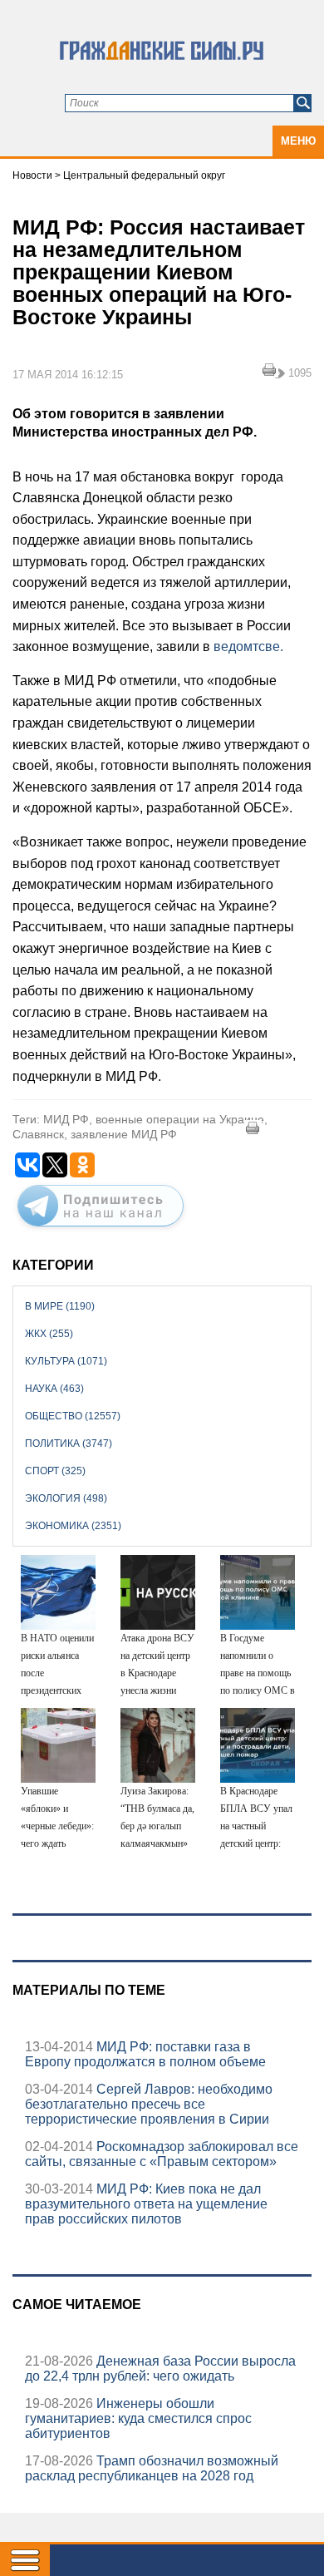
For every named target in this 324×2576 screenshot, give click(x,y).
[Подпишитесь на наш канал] (101, 1230)
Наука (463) (54, 1389)
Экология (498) (66, 1498)
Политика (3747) (69, 1443)
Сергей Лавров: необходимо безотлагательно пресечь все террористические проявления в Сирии (149, 2104)
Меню (298, 141)
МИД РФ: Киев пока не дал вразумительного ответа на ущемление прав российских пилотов (146, 2204)
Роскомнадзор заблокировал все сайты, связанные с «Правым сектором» (162, 2154)
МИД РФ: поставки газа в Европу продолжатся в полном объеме (145, 2054)
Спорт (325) (55, 1471)
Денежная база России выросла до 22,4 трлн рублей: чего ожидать (160, 2369)
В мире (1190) (60, 1306)
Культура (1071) (66, 1361)
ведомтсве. (248, 646)
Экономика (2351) (73, 1526)
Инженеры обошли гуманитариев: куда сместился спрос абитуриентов (138, 2418)
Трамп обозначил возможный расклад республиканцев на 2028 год (152, 2468)
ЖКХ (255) (49, 1334)
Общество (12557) (73, 1416)
